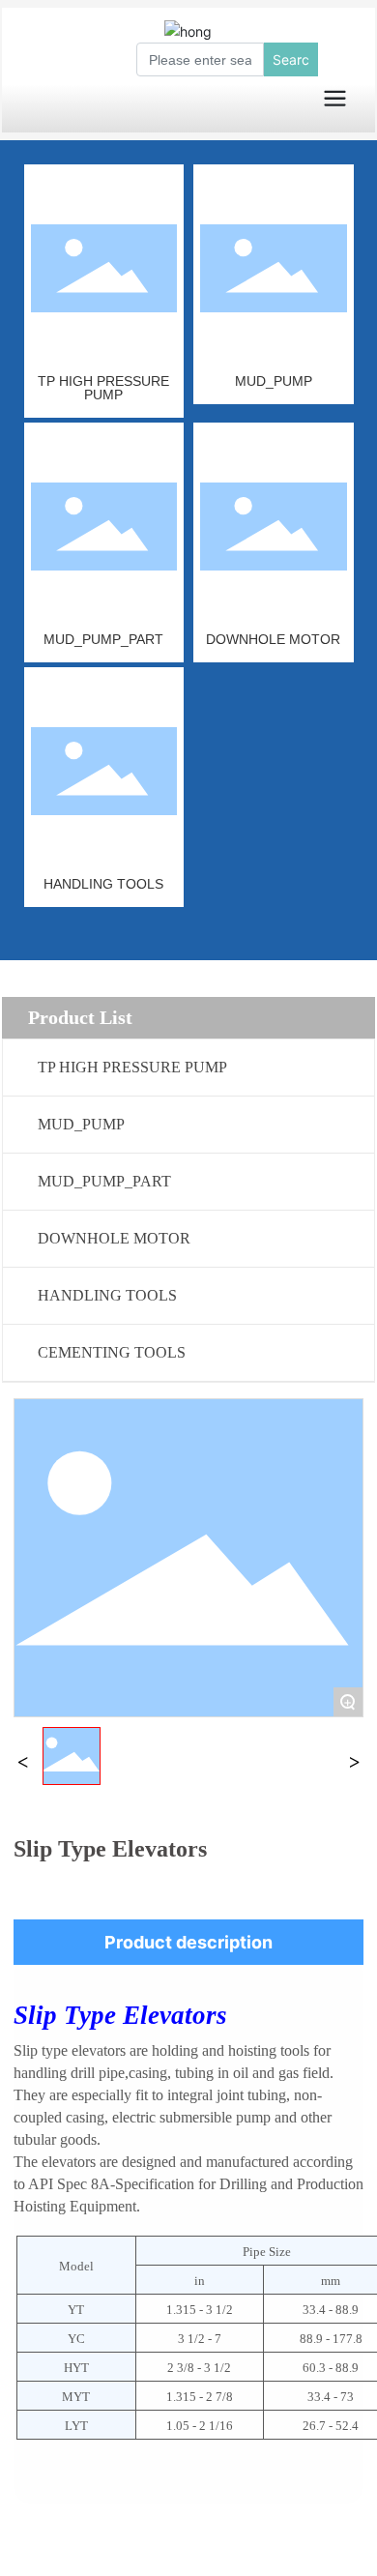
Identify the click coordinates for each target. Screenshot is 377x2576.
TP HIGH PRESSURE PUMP (103, 388)
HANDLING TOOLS (103, 884)
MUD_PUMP (274, 381)
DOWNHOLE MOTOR (273, 639)
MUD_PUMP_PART (103, 639)
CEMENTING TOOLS (112, 1352)
